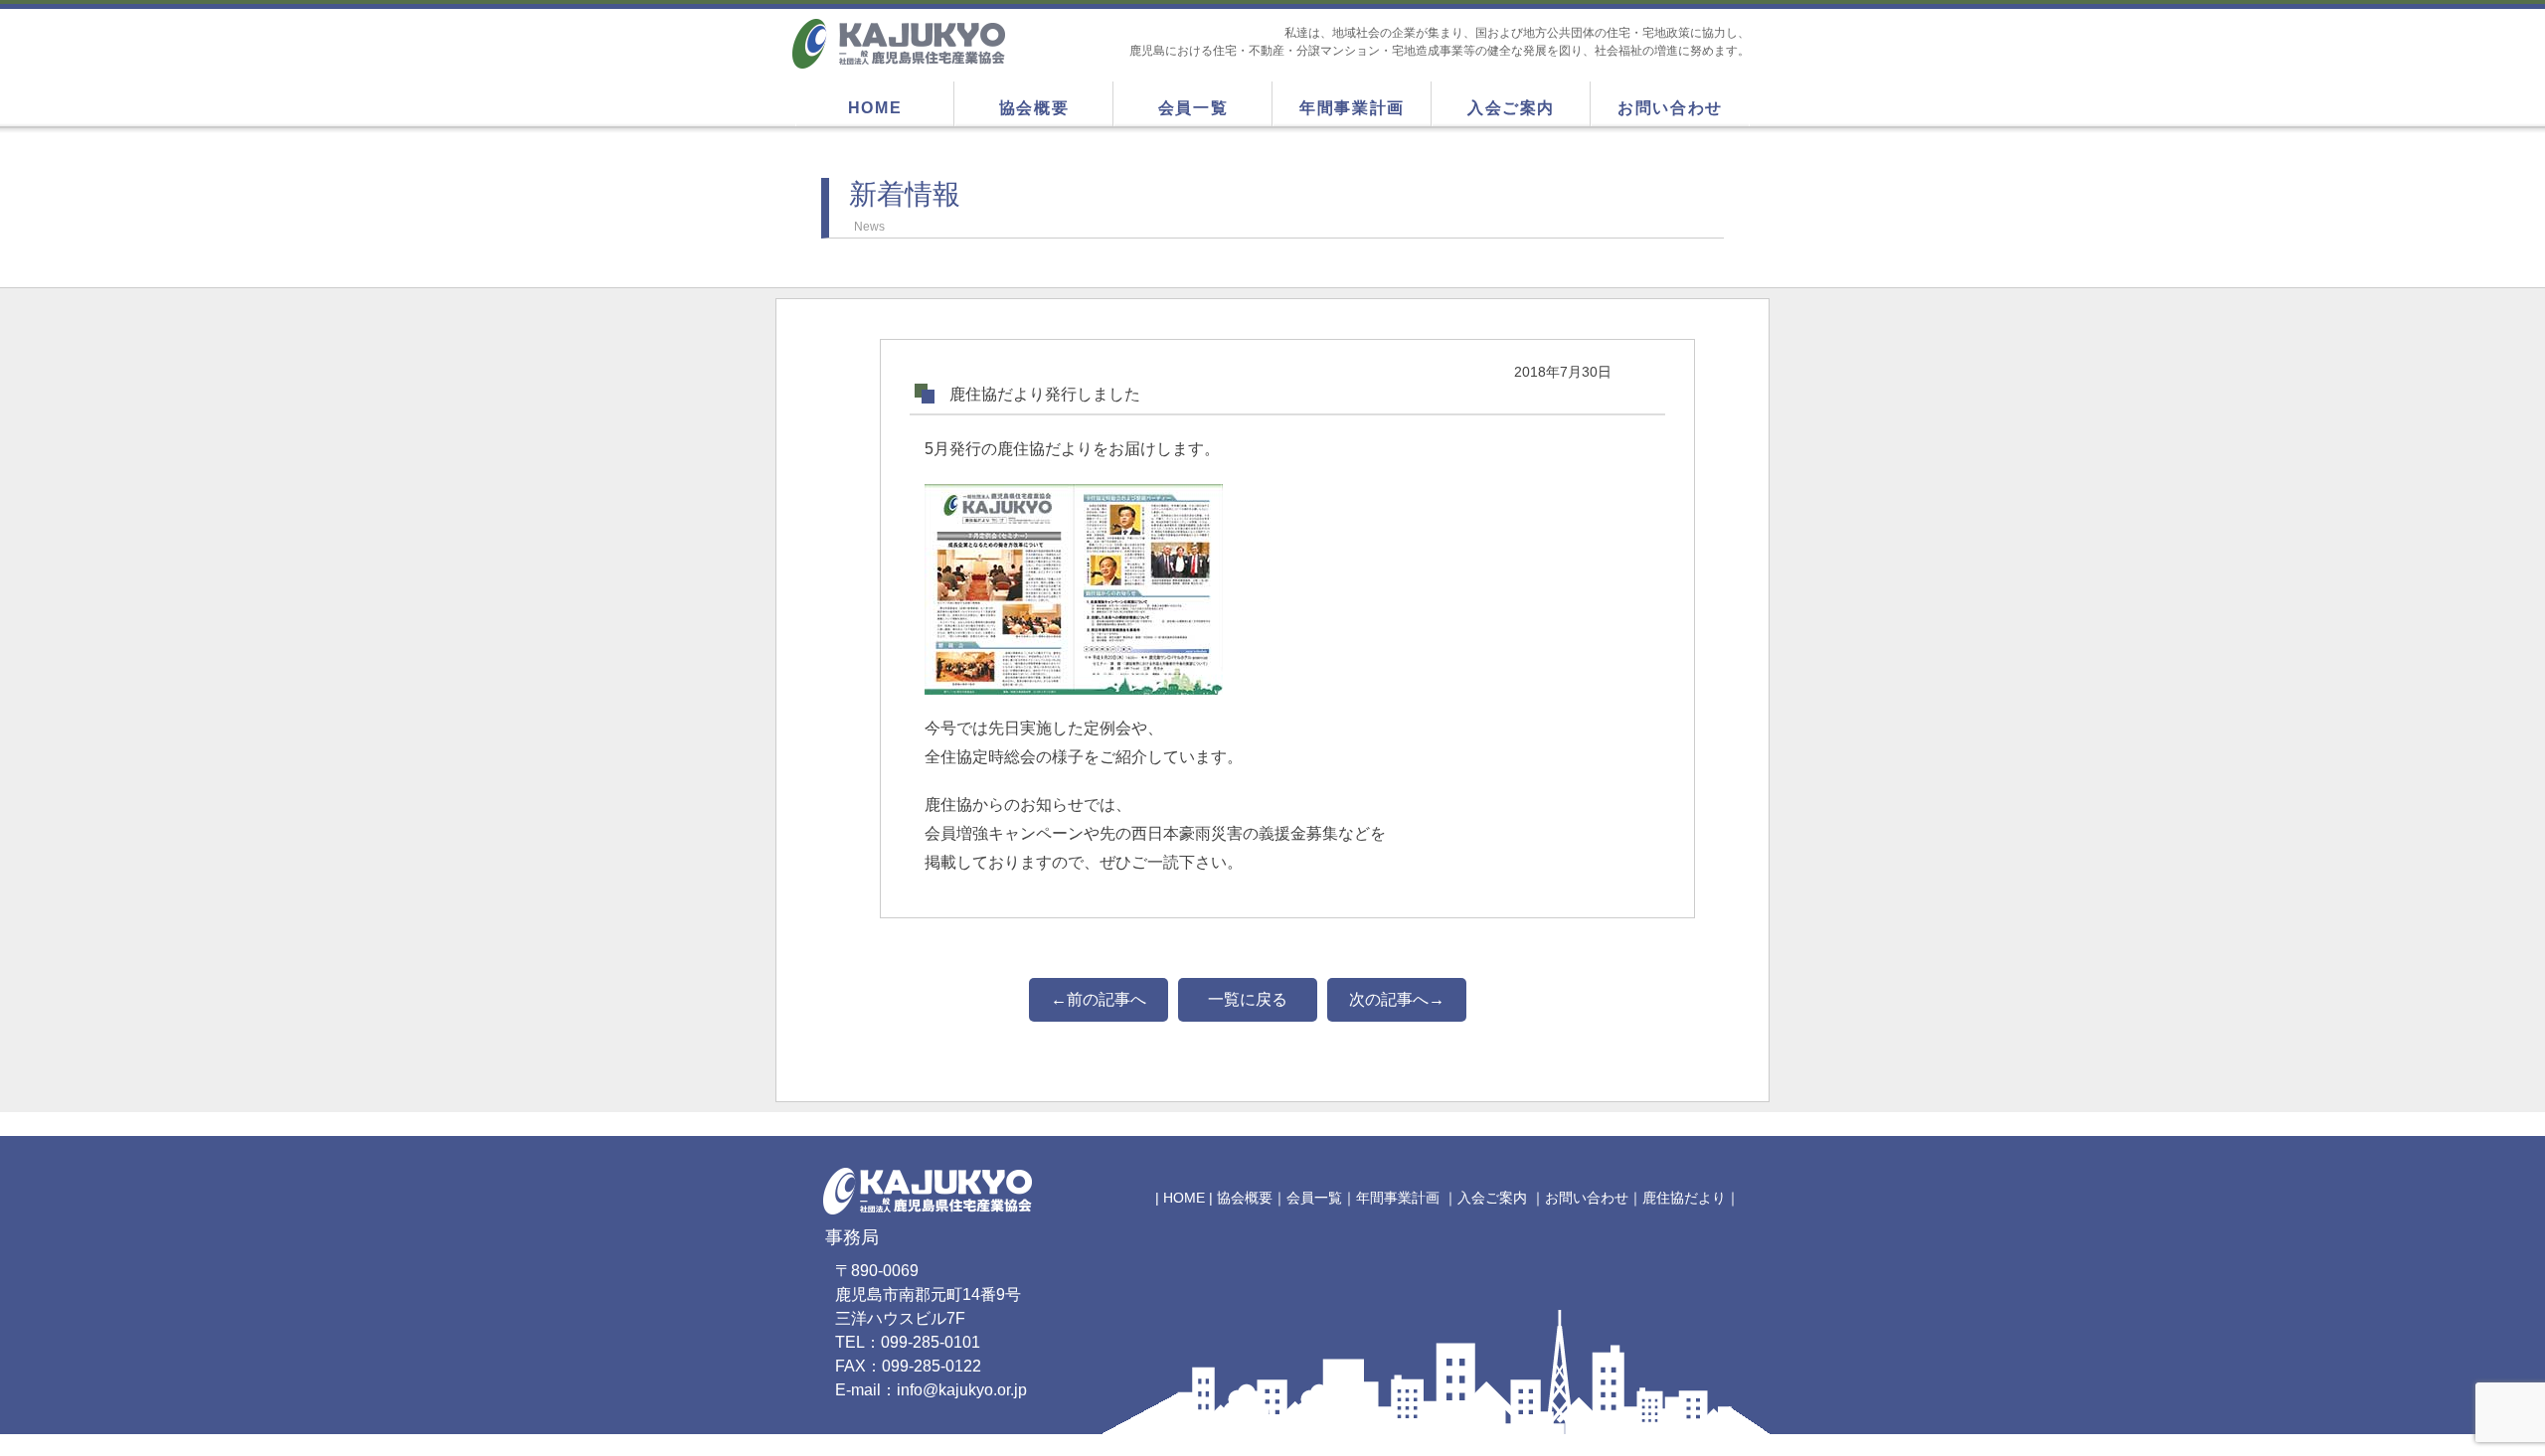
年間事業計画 (1352, 108)
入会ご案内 (1511, 108)
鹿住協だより (1684, 1198)
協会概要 (1034, 108)
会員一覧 (1193, 108)
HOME (875, 108)
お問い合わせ (1670, 108)
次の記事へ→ (1397, 999)
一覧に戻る (1248, 999)
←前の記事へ (1099, 999)
